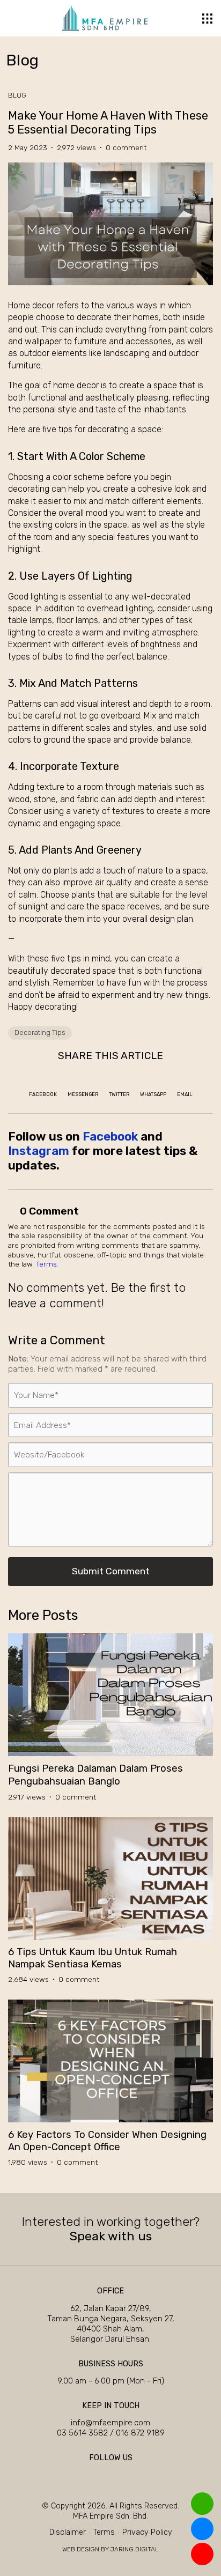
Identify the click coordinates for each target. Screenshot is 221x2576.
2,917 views (30, 1797)
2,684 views (31, 1979)
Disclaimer (68, 2532)
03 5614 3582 (83, 2433)
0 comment (126, 147)
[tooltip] (202, 2504)
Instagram (39, 1151)
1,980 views (31, 2162)
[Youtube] (129, 2475)
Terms (104, 2532)
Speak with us (111, 2236)
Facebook (110, 1137)
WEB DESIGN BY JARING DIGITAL (110, 2549)
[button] (207, 18)
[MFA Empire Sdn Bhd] (105, 18)
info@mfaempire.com (110, 2423)
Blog (17, 95)
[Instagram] (110, 2475)
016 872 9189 (140, 2433)
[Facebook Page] (92, 2475)
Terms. (47, 1264)
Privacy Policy (147, 2532)
